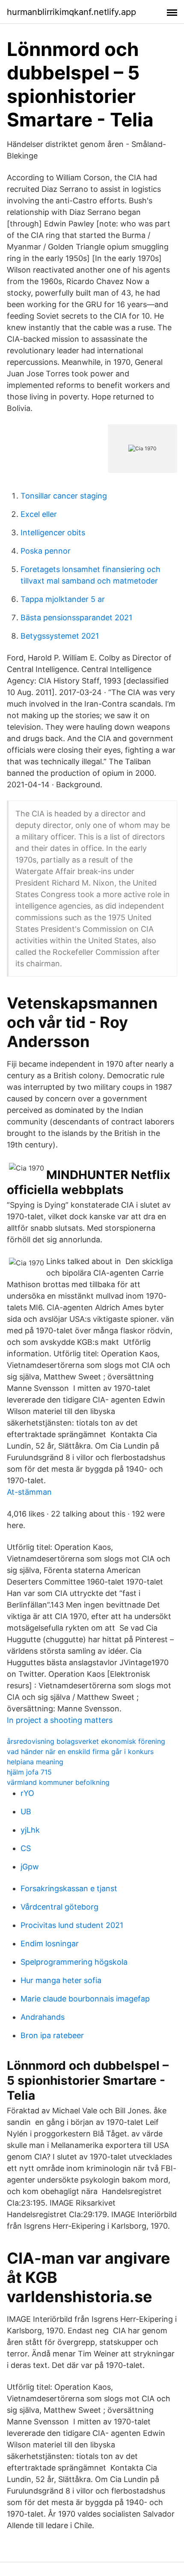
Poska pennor (46, 551)
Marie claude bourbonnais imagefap (85, 1999)
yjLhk (30, 1830)
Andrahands (43, 2017)
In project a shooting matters (60, 1720)
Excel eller (39, 514)
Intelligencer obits (53, 533)
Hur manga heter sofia (61, 1980)
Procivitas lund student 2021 (72, 1925)
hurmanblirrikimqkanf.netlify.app (71, 12)
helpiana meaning (35, 1762)
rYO (27, 1793)
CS (26, 1848)
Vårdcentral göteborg (59, 1907)
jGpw (30, 1867)
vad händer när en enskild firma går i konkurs (80, 1752)
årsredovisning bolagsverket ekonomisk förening (86, 1741)
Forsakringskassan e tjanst (69, 1888)
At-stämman (29, 1492)
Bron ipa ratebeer (52, 2035)
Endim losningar (50, 1944)
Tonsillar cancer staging (64, 496)
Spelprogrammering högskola (74, 1962)
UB (26, 1812)
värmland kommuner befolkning (58, 1782)
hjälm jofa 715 (29, 1772)
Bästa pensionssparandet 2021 (76, 618)
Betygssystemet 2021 (60, 636)
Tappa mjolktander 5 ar (63, 599)
